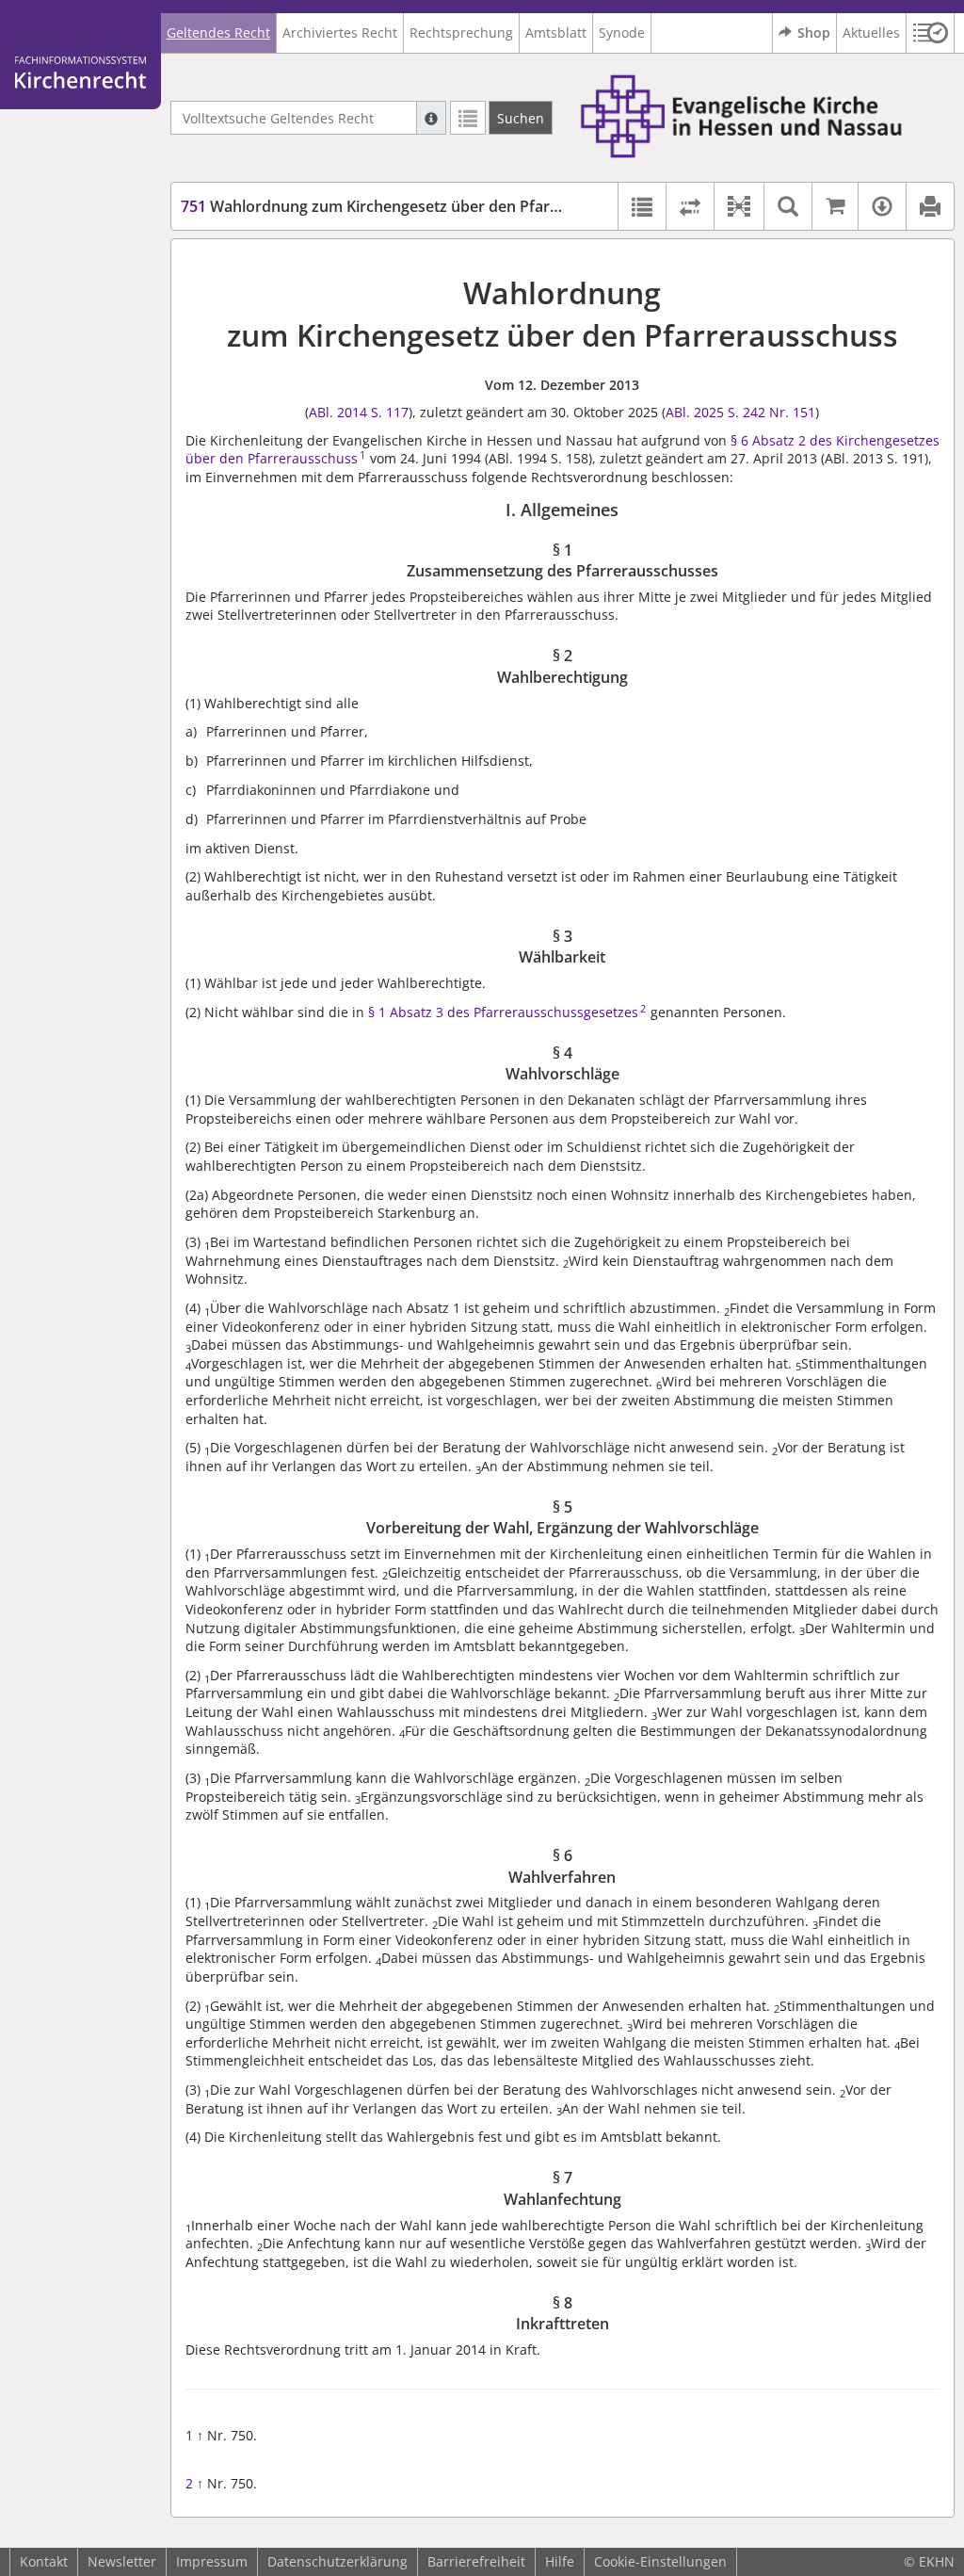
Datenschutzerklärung (337, 2561)
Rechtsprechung (461, 32)
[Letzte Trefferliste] (468, 118)
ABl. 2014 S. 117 (359, 412)
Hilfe (560, 2561)
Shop (814, 32)
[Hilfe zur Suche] (431, 118)
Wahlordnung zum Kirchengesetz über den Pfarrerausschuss (413, 206)
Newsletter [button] (122, 2561)
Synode (622, 32)
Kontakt (44, 2561)
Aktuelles (871, 32)
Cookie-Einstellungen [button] (660, 2561)
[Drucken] (930, 206)
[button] (931, 33)
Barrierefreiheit (476, 2561)
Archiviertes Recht (340, 32)
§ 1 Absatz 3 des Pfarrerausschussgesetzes (503, 1012)
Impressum (212, 2561)
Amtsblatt (556, 32)
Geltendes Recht (218, 32)
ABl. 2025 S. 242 (715, 412)
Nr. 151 (792, 412)
